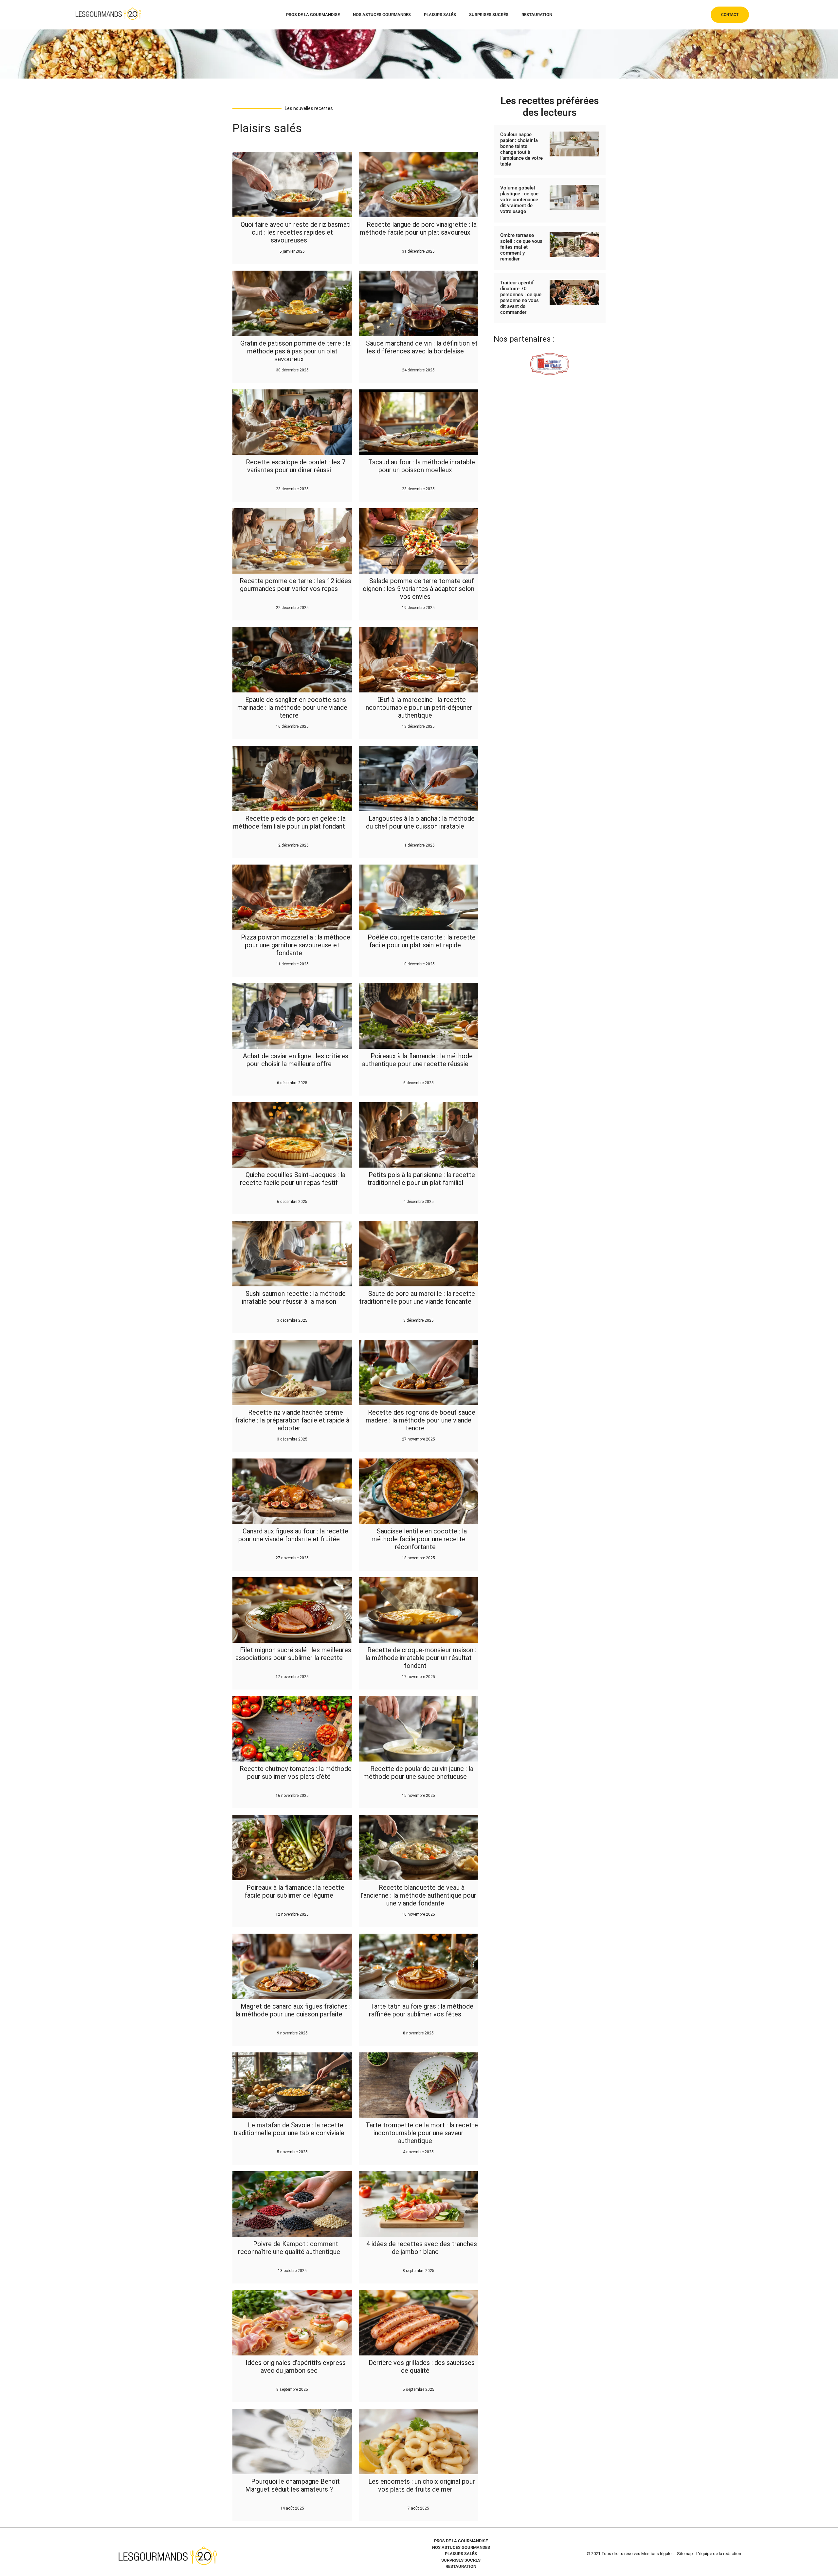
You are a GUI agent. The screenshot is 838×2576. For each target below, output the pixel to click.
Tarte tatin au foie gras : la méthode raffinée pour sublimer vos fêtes (421, 2010)
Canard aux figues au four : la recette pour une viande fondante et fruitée (293, 1535)
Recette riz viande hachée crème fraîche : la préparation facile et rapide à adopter (292, 1420)
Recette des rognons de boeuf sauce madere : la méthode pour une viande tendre (420, 1420)
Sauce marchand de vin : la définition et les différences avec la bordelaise (422, 347)
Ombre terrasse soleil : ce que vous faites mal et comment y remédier (521, 247)
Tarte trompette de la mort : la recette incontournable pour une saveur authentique (422, 2133)
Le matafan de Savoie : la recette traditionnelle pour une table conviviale (289, 2129)
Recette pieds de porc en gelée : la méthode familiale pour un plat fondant (290, 822)
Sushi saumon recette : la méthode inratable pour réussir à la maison (294, 1297)
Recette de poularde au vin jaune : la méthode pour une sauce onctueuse (418, 1773)
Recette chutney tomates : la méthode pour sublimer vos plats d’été (296, 1773)
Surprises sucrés (489, 15)
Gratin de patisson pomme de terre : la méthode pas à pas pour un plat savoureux (295, 351)
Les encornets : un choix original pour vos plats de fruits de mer (422, 2485)
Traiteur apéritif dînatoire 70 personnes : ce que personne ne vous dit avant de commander (521, 297)
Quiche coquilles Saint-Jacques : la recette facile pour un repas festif (293, 1179)
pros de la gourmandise (313, 15)
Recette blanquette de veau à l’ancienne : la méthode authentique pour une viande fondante (418, 1895)
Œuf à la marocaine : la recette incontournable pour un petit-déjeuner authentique (418, 707)
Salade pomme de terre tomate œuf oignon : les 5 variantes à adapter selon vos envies (419, 589)
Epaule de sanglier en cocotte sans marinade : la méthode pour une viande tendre (292, 707)
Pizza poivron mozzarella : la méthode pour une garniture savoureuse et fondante (296, 945)
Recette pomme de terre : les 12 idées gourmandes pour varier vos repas (295, 585)
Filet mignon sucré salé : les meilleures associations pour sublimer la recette (293, 1654)
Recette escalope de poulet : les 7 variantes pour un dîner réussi (296, 466)
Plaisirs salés (440, 15)
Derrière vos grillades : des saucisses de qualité (422, 2367)
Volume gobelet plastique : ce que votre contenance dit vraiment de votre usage (519, 200)
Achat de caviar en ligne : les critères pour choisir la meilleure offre (296, 1060)
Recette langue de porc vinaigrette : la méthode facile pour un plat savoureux (418, 228)
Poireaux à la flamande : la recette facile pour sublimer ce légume (294, 1891)
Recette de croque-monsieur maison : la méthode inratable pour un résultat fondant (421, 1658)
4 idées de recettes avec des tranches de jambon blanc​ (422, 2248)
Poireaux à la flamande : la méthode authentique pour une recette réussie (418, 1060)
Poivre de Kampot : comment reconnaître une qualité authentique (289, 2248)
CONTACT (730, 15)
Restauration (537, 15)
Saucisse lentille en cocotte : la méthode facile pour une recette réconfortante (419, 1539)
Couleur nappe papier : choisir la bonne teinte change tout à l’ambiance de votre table (521, 149)
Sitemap (685, 2554)
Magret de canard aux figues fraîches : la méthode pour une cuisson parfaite (293, 2010)
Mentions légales (657, 2554)
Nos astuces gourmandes (382, 15)
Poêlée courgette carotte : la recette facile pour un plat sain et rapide (422, 941)
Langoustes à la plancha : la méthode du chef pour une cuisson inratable (420, 822)
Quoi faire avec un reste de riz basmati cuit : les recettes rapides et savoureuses (296, 232)
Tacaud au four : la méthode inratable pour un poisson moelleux (422, 466)
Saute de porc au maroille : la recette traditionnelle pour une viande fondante (417, 1297)
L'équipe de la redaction (719, 2554)
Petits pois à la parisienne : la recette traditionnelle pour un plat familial (421, 1179)
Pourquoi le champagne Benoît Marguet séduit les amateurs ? (292, 2485)
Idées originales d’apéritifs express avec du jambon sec (296, 2367)
